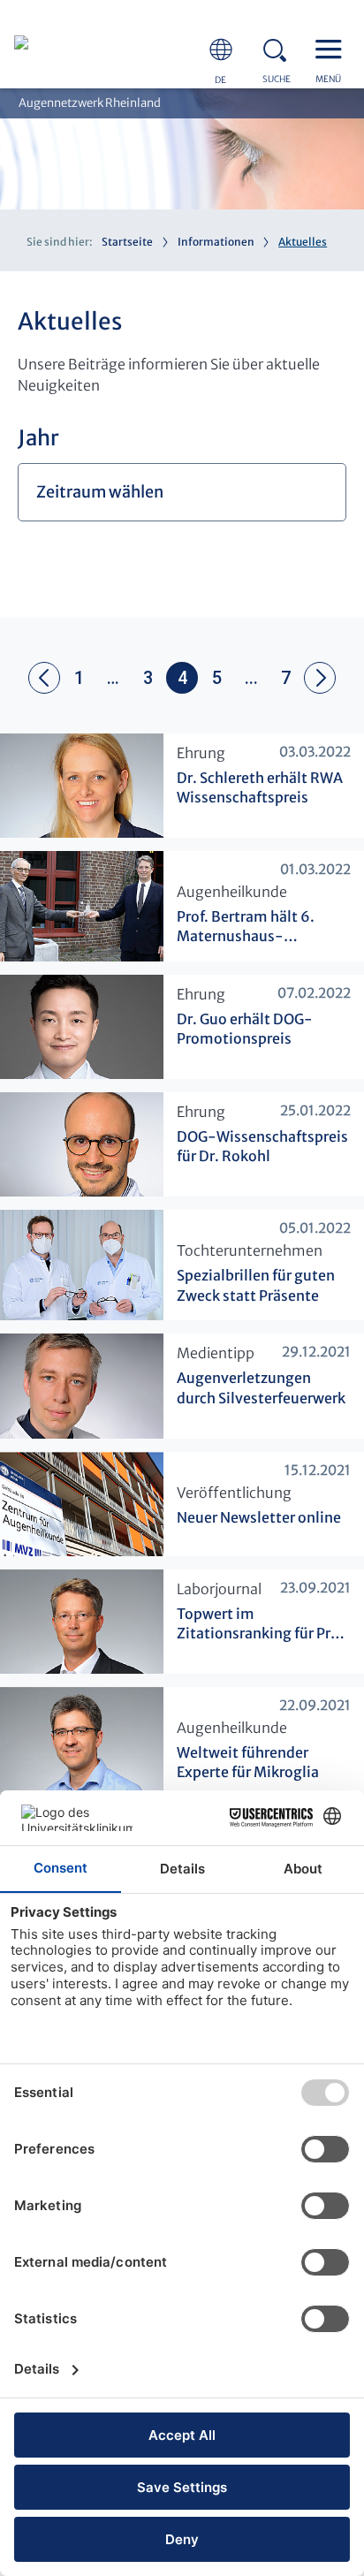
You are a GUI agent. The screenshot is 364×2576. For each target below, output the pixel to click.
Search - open (280, 48)
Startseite (127, 242)
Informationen (216, 242)
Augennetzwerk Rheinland (90, 103)
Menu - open (333, 48)
